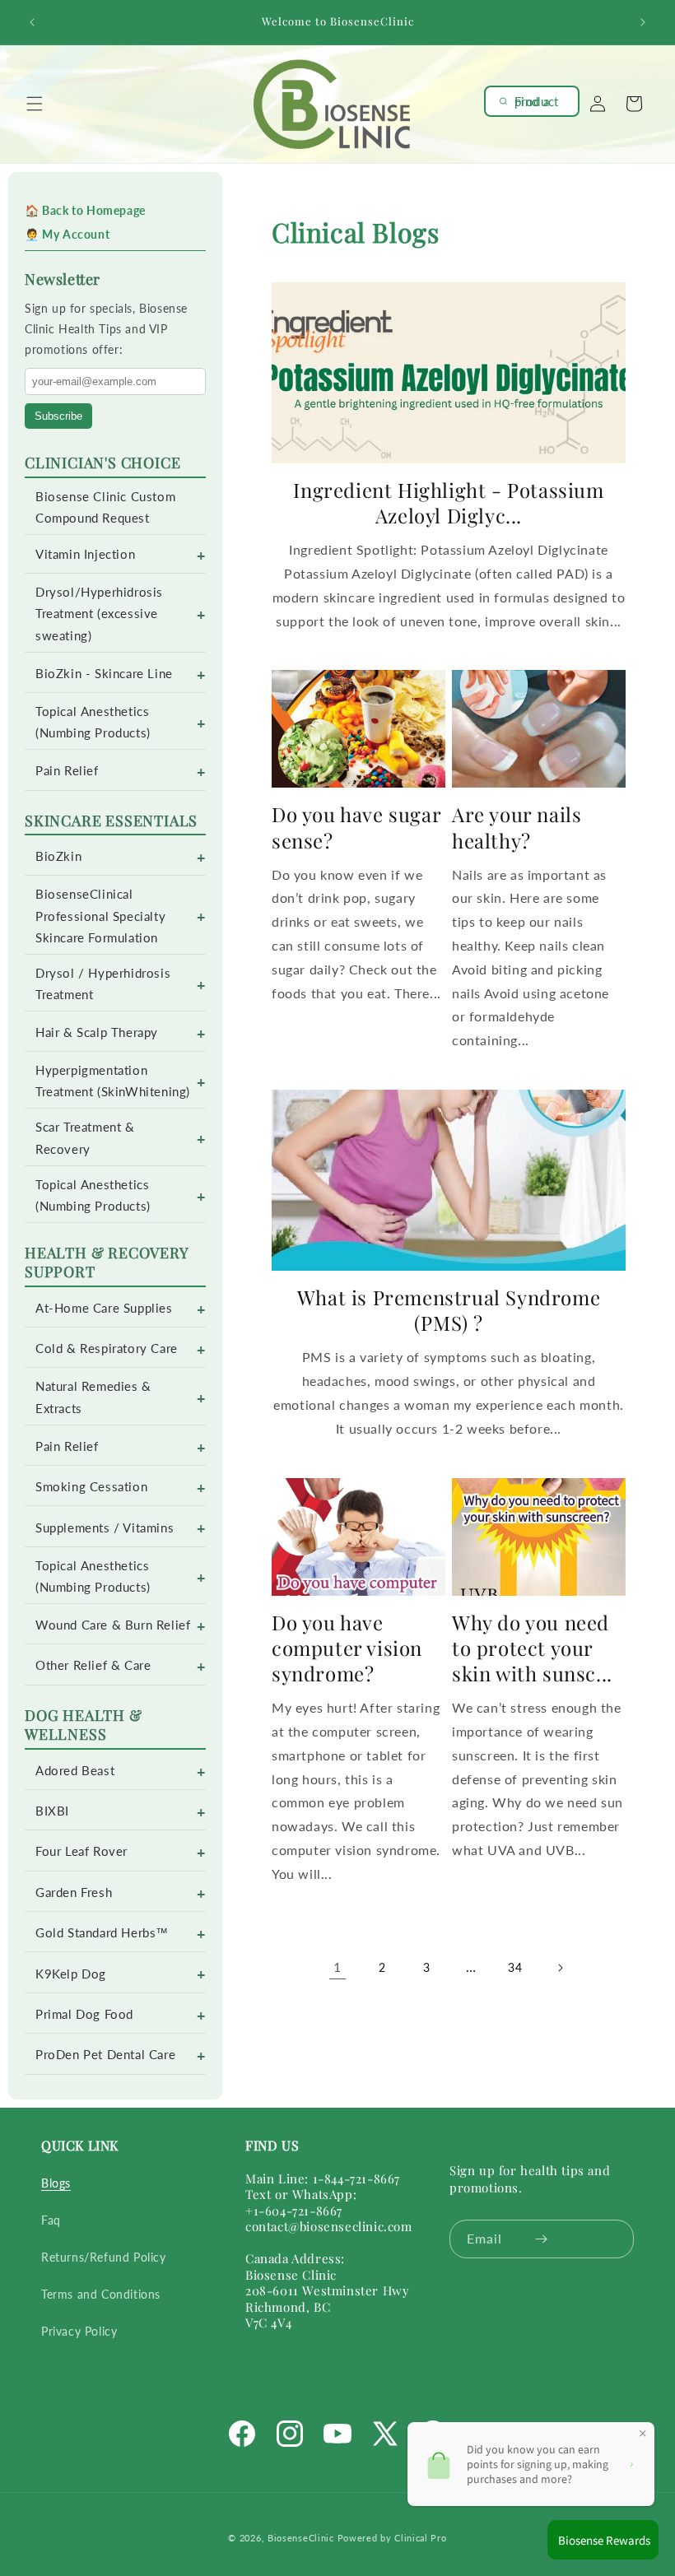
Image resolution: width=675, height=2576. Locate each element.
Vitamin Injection (85, 554)
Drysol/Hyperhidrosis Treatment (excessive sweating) (99, 614)
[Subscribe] (541, 2239)
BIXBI (52, 1811)
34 (515, 1967)
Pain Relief (67, 771)
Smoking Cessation (91, 1487)
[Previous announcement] (32, 22)
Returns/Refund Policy (104, 2257)
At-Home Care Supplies (104, 1308)
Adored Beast (75, 1771)
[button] (35, 104)
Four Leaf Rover (81, 1851)
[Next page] (560, 1968)
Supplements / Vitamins (105, 1528)
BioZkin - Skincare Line (104, 674)
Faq (51, 2220)
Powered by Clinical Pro (392, 2538)
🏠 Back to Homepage (85, 210)
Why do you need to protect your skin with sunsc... (532, 1648)
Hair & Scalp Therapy (97, 1032)
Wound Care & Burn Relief (113, 1625)
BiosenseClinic (301, 2538)
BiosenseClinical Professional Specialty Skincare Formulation (100, 916)
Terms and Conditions (101, 2294)
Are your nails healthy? (517, 827)
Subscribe (58, 416)
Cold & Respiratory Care (107, 1348)
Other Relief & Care (93, 1665)
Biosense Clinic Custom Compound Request (105, 507)
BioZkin (58, 856)
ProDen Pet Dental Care (105, 2055)
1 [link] (337, 1967)
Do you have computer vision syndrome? (347, 1648)
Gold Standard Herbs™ (102, 1933)
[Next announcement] (643, 22)
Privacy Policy (79, 2331)
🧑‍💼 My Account (67, 234)
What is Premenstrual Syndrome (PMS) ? (449, 1310)
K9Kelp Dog (71, 1974)
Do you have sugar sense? (356, 827)
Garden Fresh (74, 1892)
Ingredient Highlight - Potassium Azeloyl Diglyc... (448, 503)
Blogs (56, 2183)
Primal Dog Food (84, 2014)
